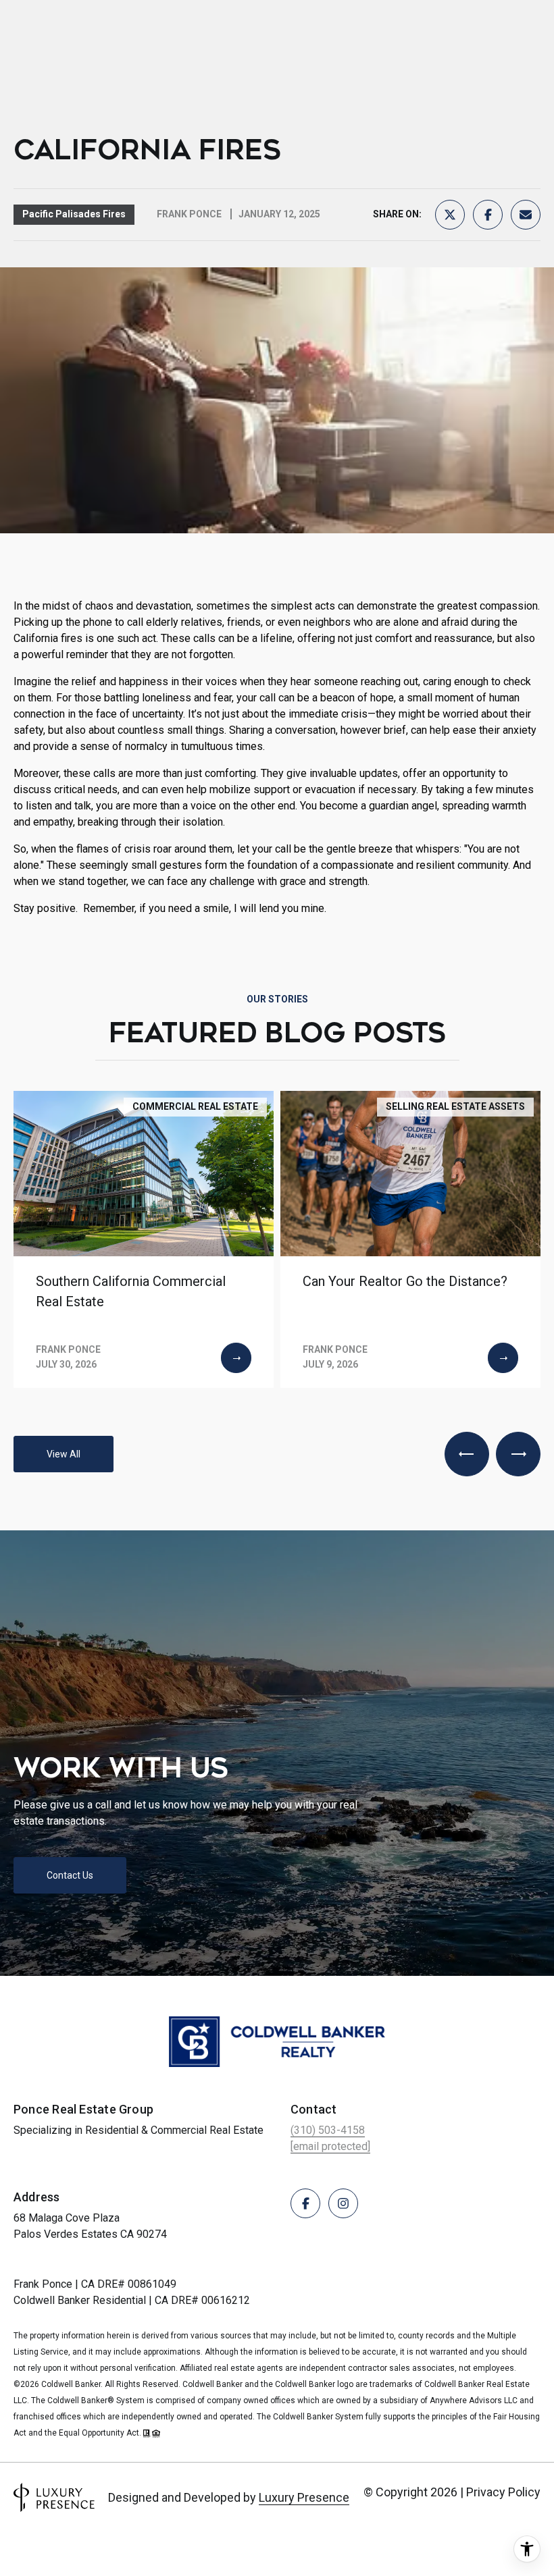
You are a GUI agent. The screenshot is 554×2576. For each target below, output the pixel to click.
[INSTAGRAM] (343, 2203)
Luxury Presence (304, 2497)
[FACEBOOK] (305, 2203)
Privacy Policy (503, 2492)
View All (64, 1454)
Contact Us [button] (70, 1875)
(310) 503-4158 (328, 2130)
